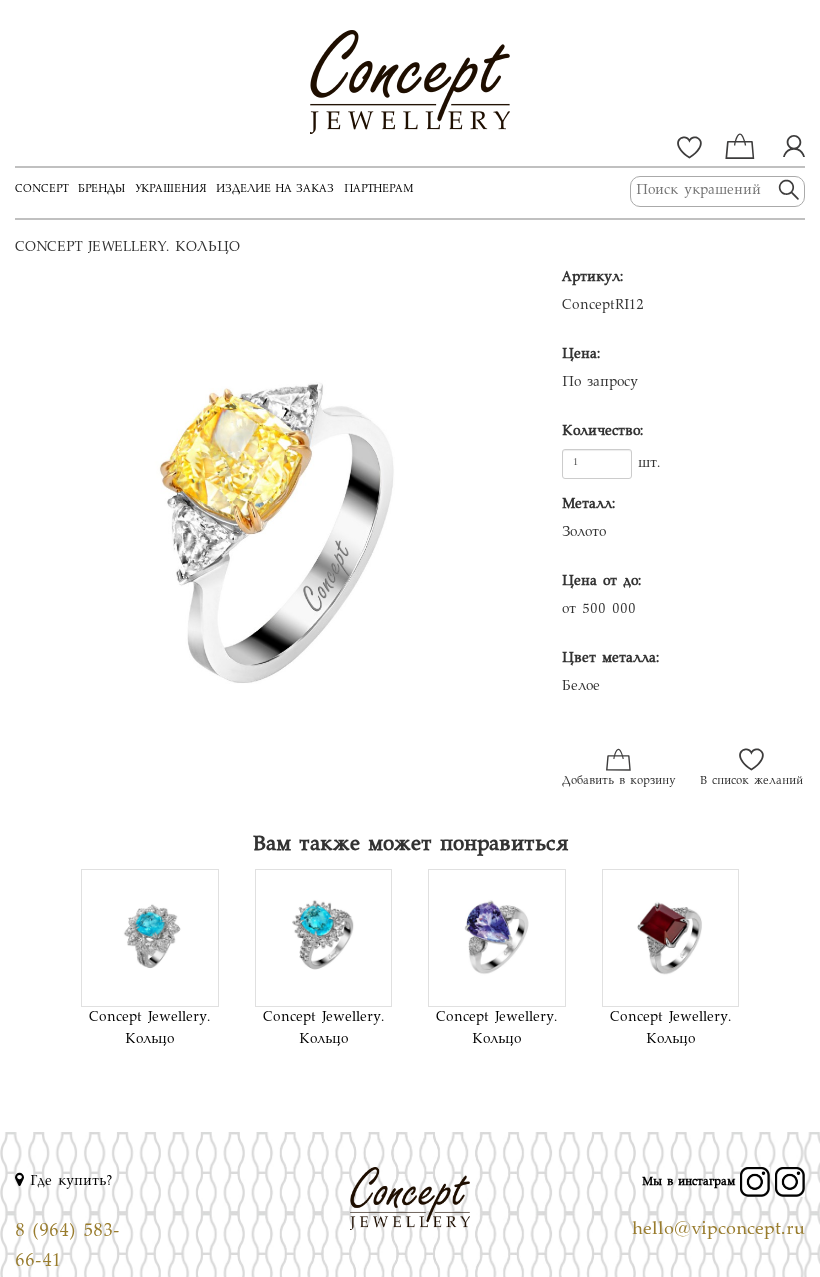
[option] (273, 539)
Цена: (581, 355)
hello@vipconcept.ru (718, 1230)
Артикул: (592, 278)
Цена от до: (601, 582)
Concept (41, 189)
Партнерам (378, 189)
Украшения (170, 189)
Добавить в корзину (618, 781)
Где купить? (68, 1182)
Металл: (588, 505)
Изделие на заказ (275, 189)
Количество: (602, 432)
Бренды (101, 189)
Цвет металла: (610, 659)
